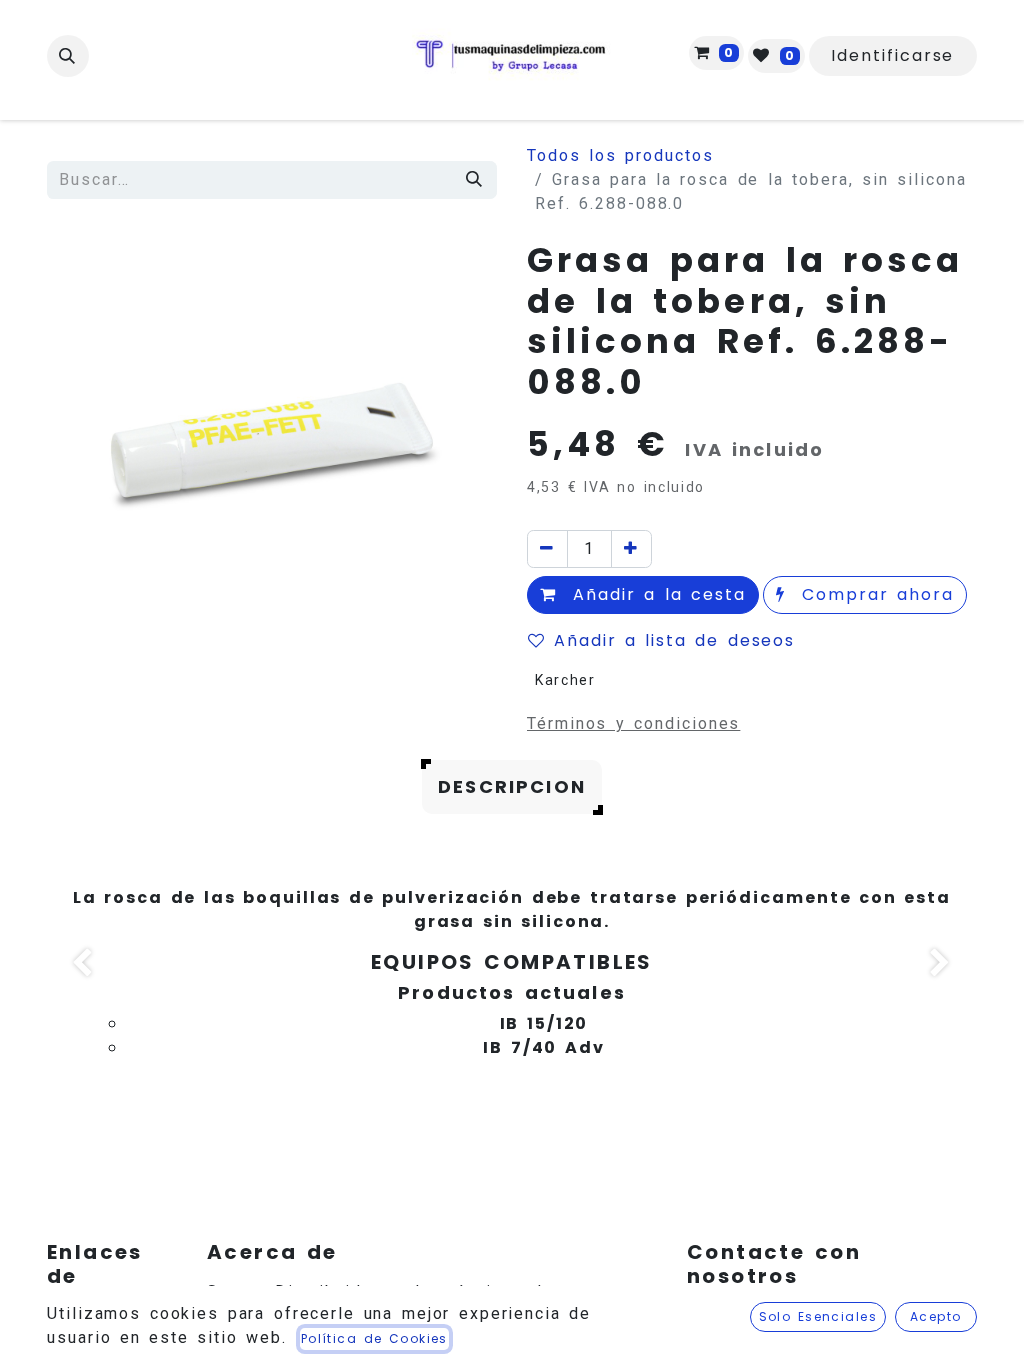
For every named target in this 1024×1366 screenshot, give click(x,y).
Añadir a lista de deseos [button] (674, 640)
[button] (68, 56)
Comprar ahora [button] (874, 594)
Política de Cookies (374, 1338)
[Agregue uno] (631, 549)
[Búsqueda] (475, 180)
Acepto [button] (936, 1316)
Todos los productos (620, 155)
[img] (84, 965)
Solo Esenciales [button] (818, 1316)
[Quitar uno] (547, 549)
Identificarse (892, 55)
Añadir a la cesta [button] (655, 594)
